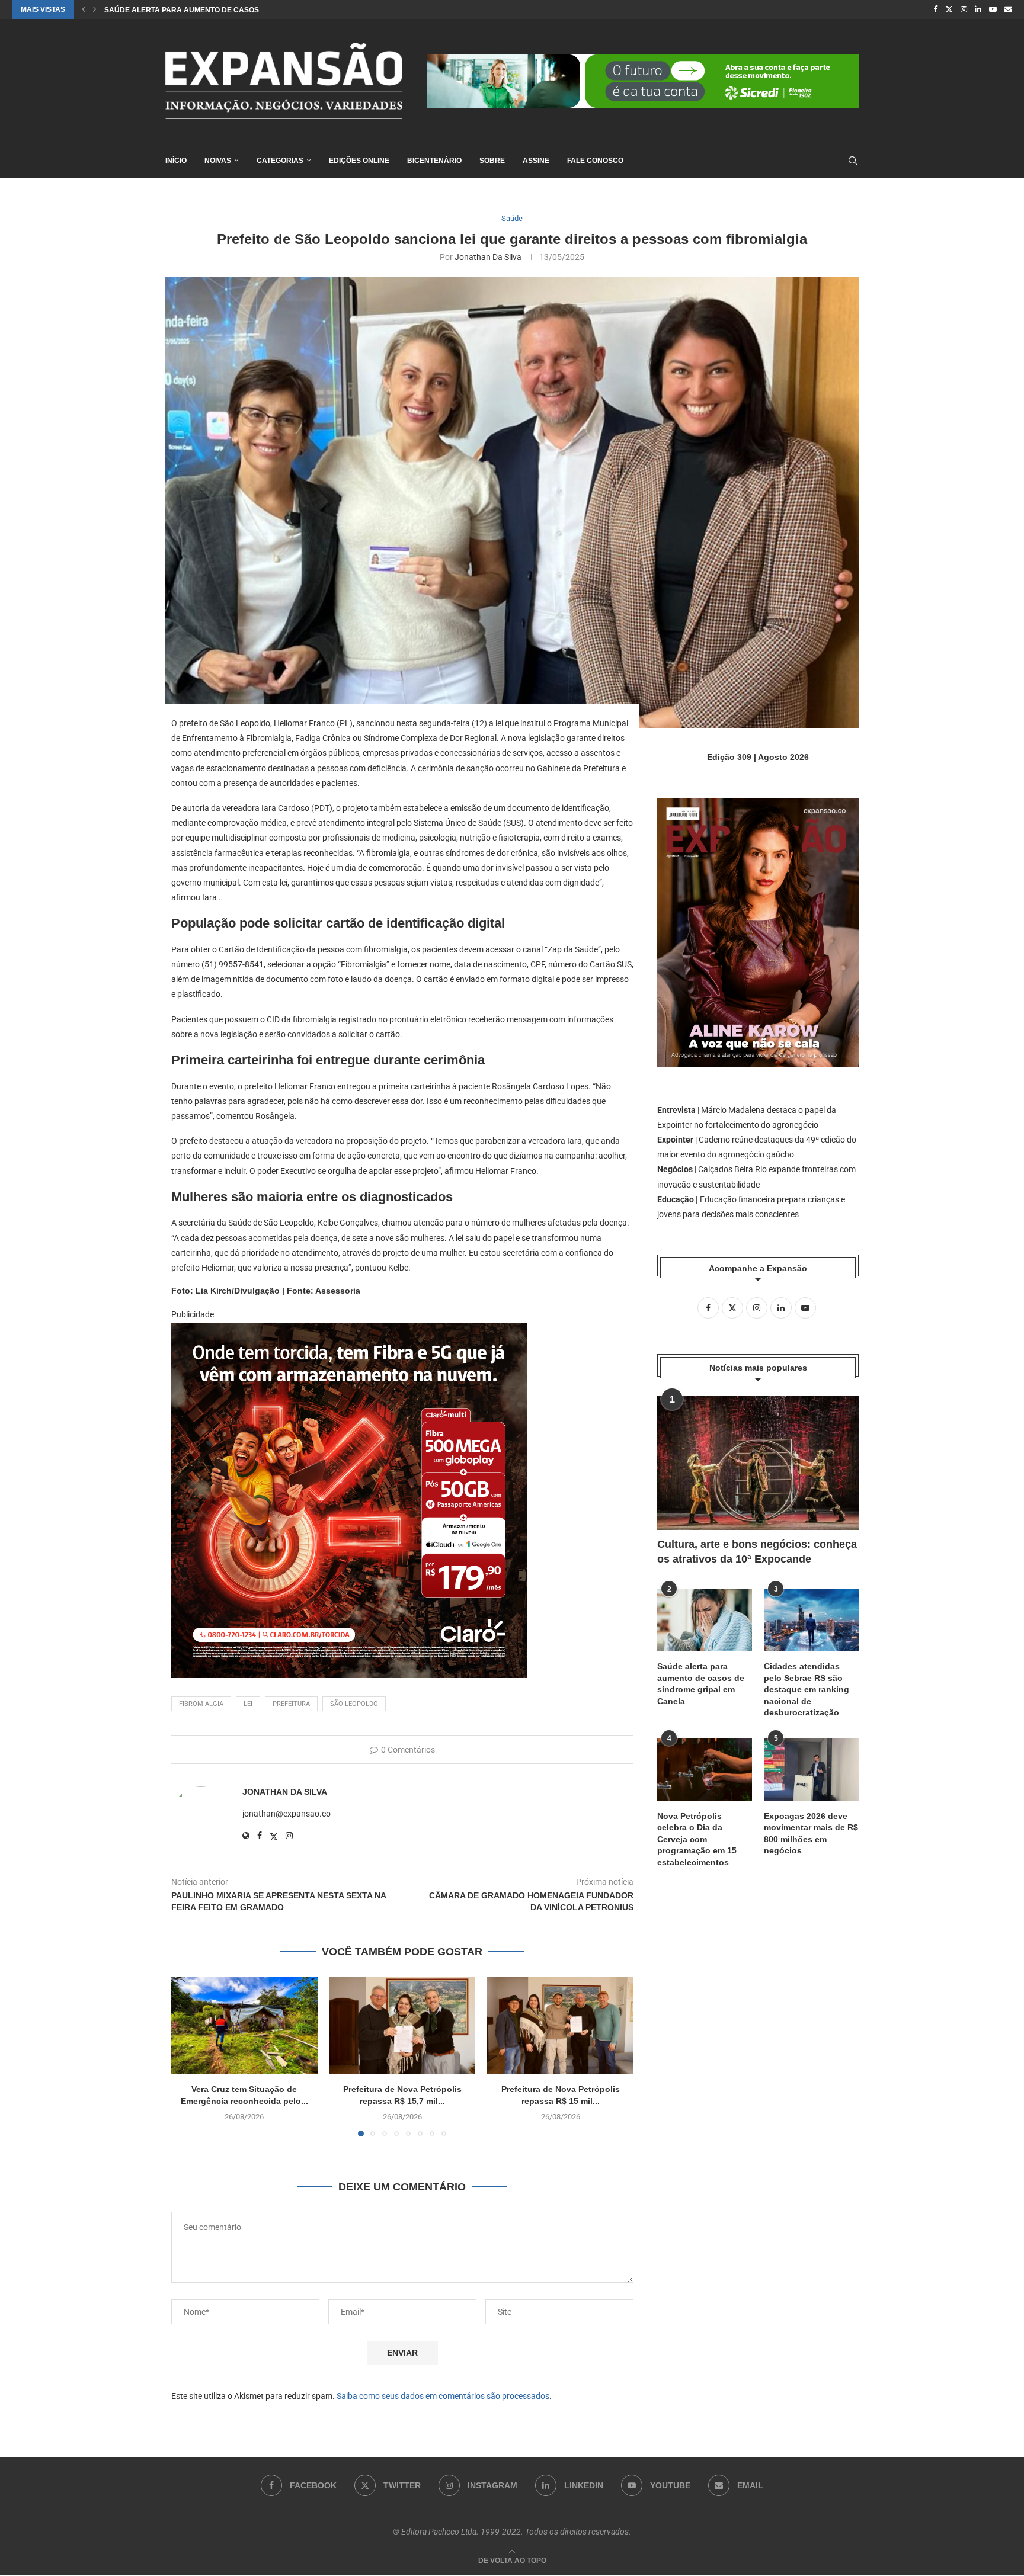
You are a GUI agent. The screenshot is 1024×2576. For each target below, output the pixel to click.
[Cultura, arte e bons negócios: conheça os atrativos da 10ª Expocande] (758, 1463)
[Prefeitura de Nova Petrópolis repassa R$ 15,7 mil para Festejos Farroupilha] (403, 2025)
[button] (84, 9)
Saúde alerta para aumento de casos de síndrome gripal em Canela (701, 1684)
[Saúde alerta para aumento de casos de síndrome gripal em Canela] (705, 1620)
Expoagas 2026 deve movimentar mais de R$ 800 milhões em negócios (811, 1834)
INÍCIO (176, 161)
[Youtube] (993, 9)
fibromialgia (201, 1704)
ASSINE (536, 161)
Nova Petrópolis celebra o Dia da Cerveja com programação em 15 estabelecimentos (697, 1839)
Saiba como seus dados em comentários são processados (443, 2396)
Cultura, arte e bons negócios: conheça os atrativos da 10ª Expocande (757, 1552)
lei (248, 1704)
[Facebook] (935, 9)
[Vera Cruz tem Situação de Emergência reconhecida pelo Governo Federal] (244, 2025)
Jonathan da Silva (488, 257)
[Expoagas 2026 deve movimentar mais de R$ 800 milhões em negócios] (811, 1770)
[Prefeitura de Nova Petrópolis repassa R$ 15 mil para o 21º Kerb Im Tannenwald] (560, 2025)
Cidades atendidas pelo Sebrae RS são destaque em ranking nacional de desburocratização (807, 1689)
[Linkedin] (978, 9)
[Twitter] (949, 9)
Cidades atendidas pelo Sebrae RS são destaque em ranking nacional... (250, 10)
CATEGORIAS (280, 161)
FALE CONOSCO (595, 161)
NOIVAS (218, 161)
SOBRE (492, 161)
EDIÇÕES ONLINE (359, 161)
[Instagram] (964, 9)
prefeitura (291, 1704)
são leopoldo (354, 1704)
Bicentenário (434, 161)
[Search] (853, 161)
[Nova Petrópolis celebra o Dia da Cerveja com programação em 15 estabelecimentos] (705, 1770)
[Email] (1008, 9)
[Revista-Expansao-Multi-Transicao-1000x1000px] (349, 1331)
